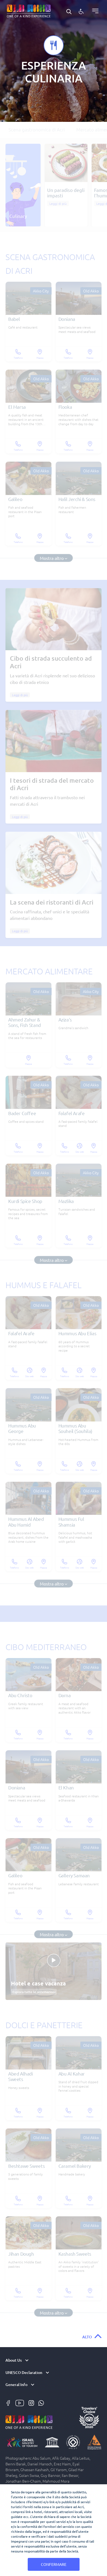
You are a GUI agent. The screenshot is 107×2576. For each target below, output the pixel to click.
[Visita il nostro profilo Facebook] (9, 2402)
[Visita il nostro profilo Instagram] (32, 2402)
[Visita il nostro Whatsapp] (41, 2402)
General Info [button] (16, 2385)
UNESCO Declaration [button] (24, 2373)
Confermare (54, 2564)
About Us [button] (14, 2360)
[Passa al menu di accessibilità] (81, 11)
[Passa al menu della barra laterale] (93, 11)
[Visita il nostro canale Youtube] (20, 2402)
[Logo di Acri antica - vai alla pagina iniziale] (29, 10)
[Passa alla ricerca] (69, 11)
